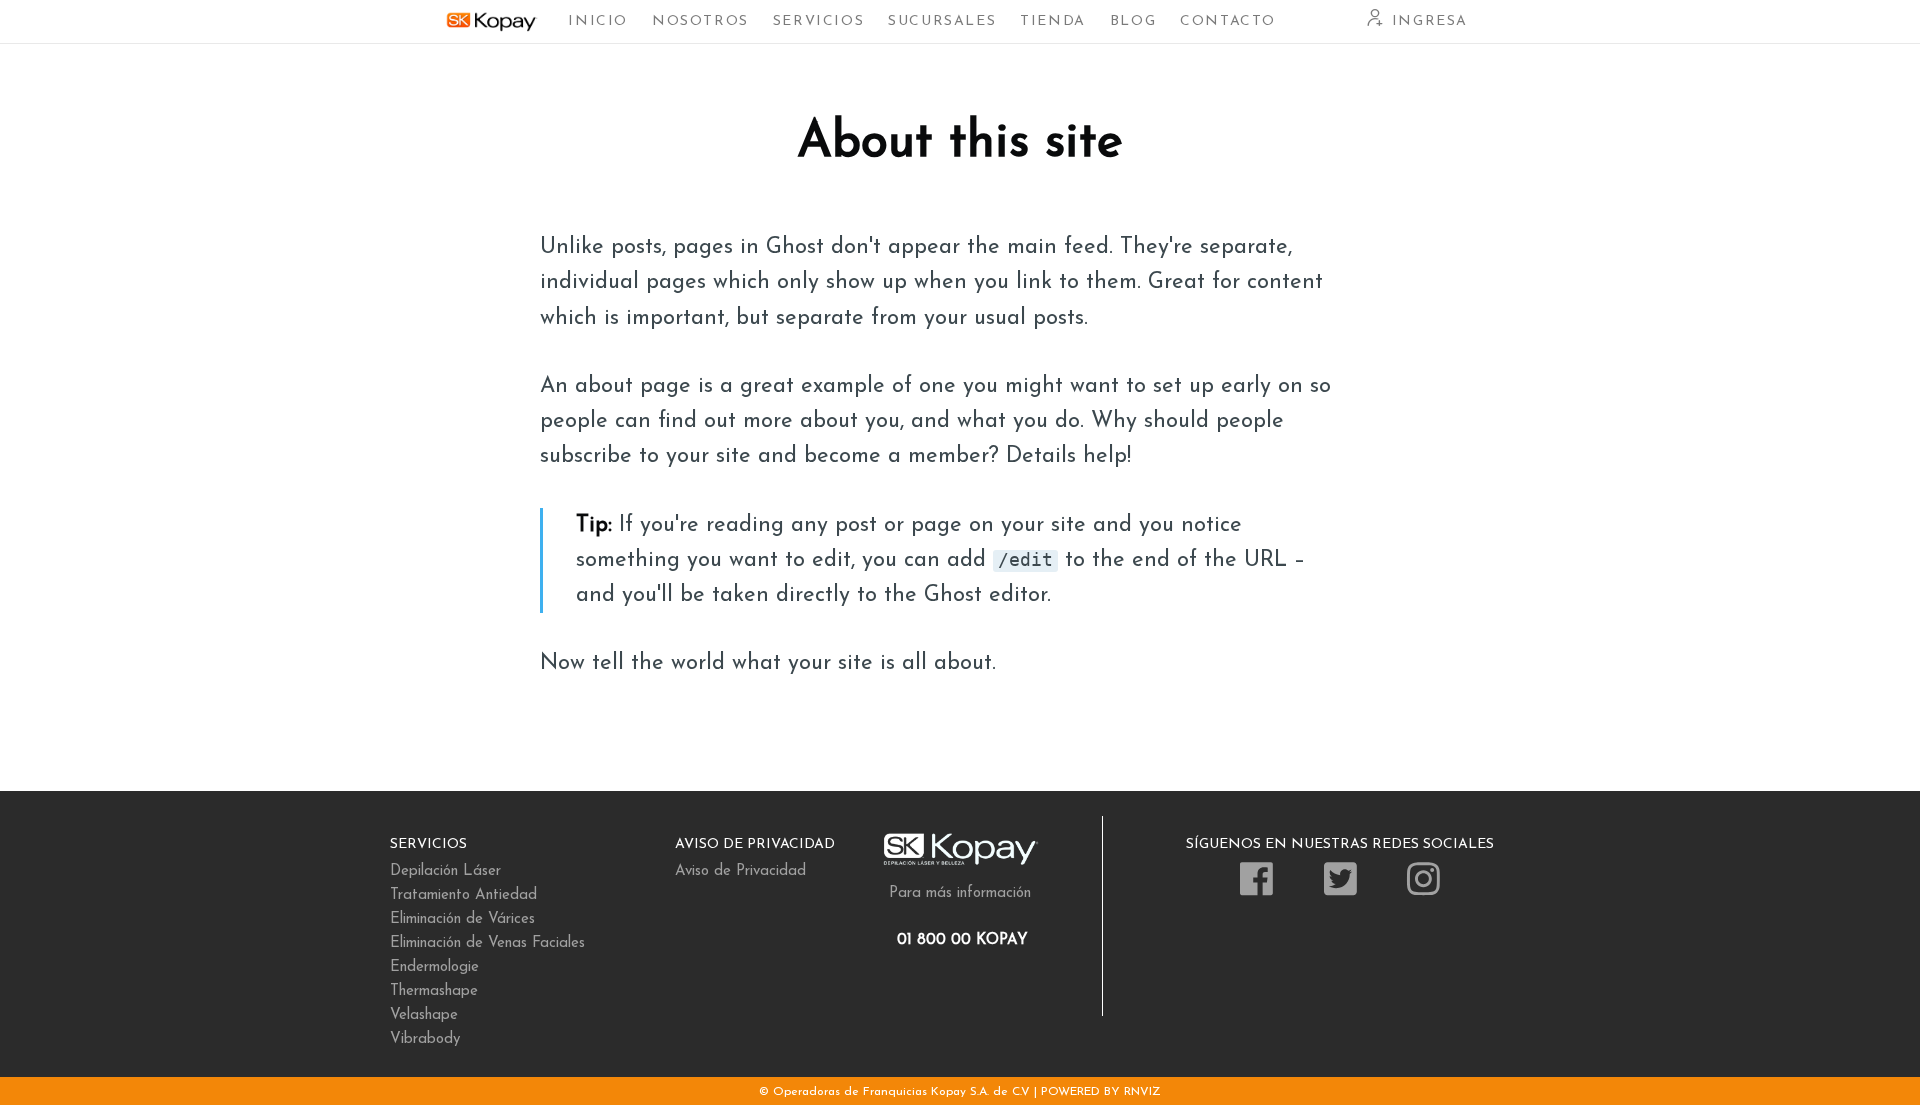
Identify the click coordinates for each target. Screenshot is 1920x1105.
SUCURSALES (942, 21)
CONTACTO (1228, 21)
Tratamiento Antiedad (463, 895)
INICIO (598, 21)
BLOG (1133, 21)
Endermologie (434, 967)
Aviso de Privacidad (740, 871)
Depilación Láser (445, 871)
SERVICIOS (818, 21)
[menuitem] (598, 21)
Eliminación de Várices (462, 919)
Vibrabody (425, 1039)
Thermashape (434, 991)
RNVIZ (1142, 1092)
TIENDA (1053, 21)
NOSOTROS (700, 21)
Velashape (424, 1015)
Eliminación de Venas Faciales (487, 943)
